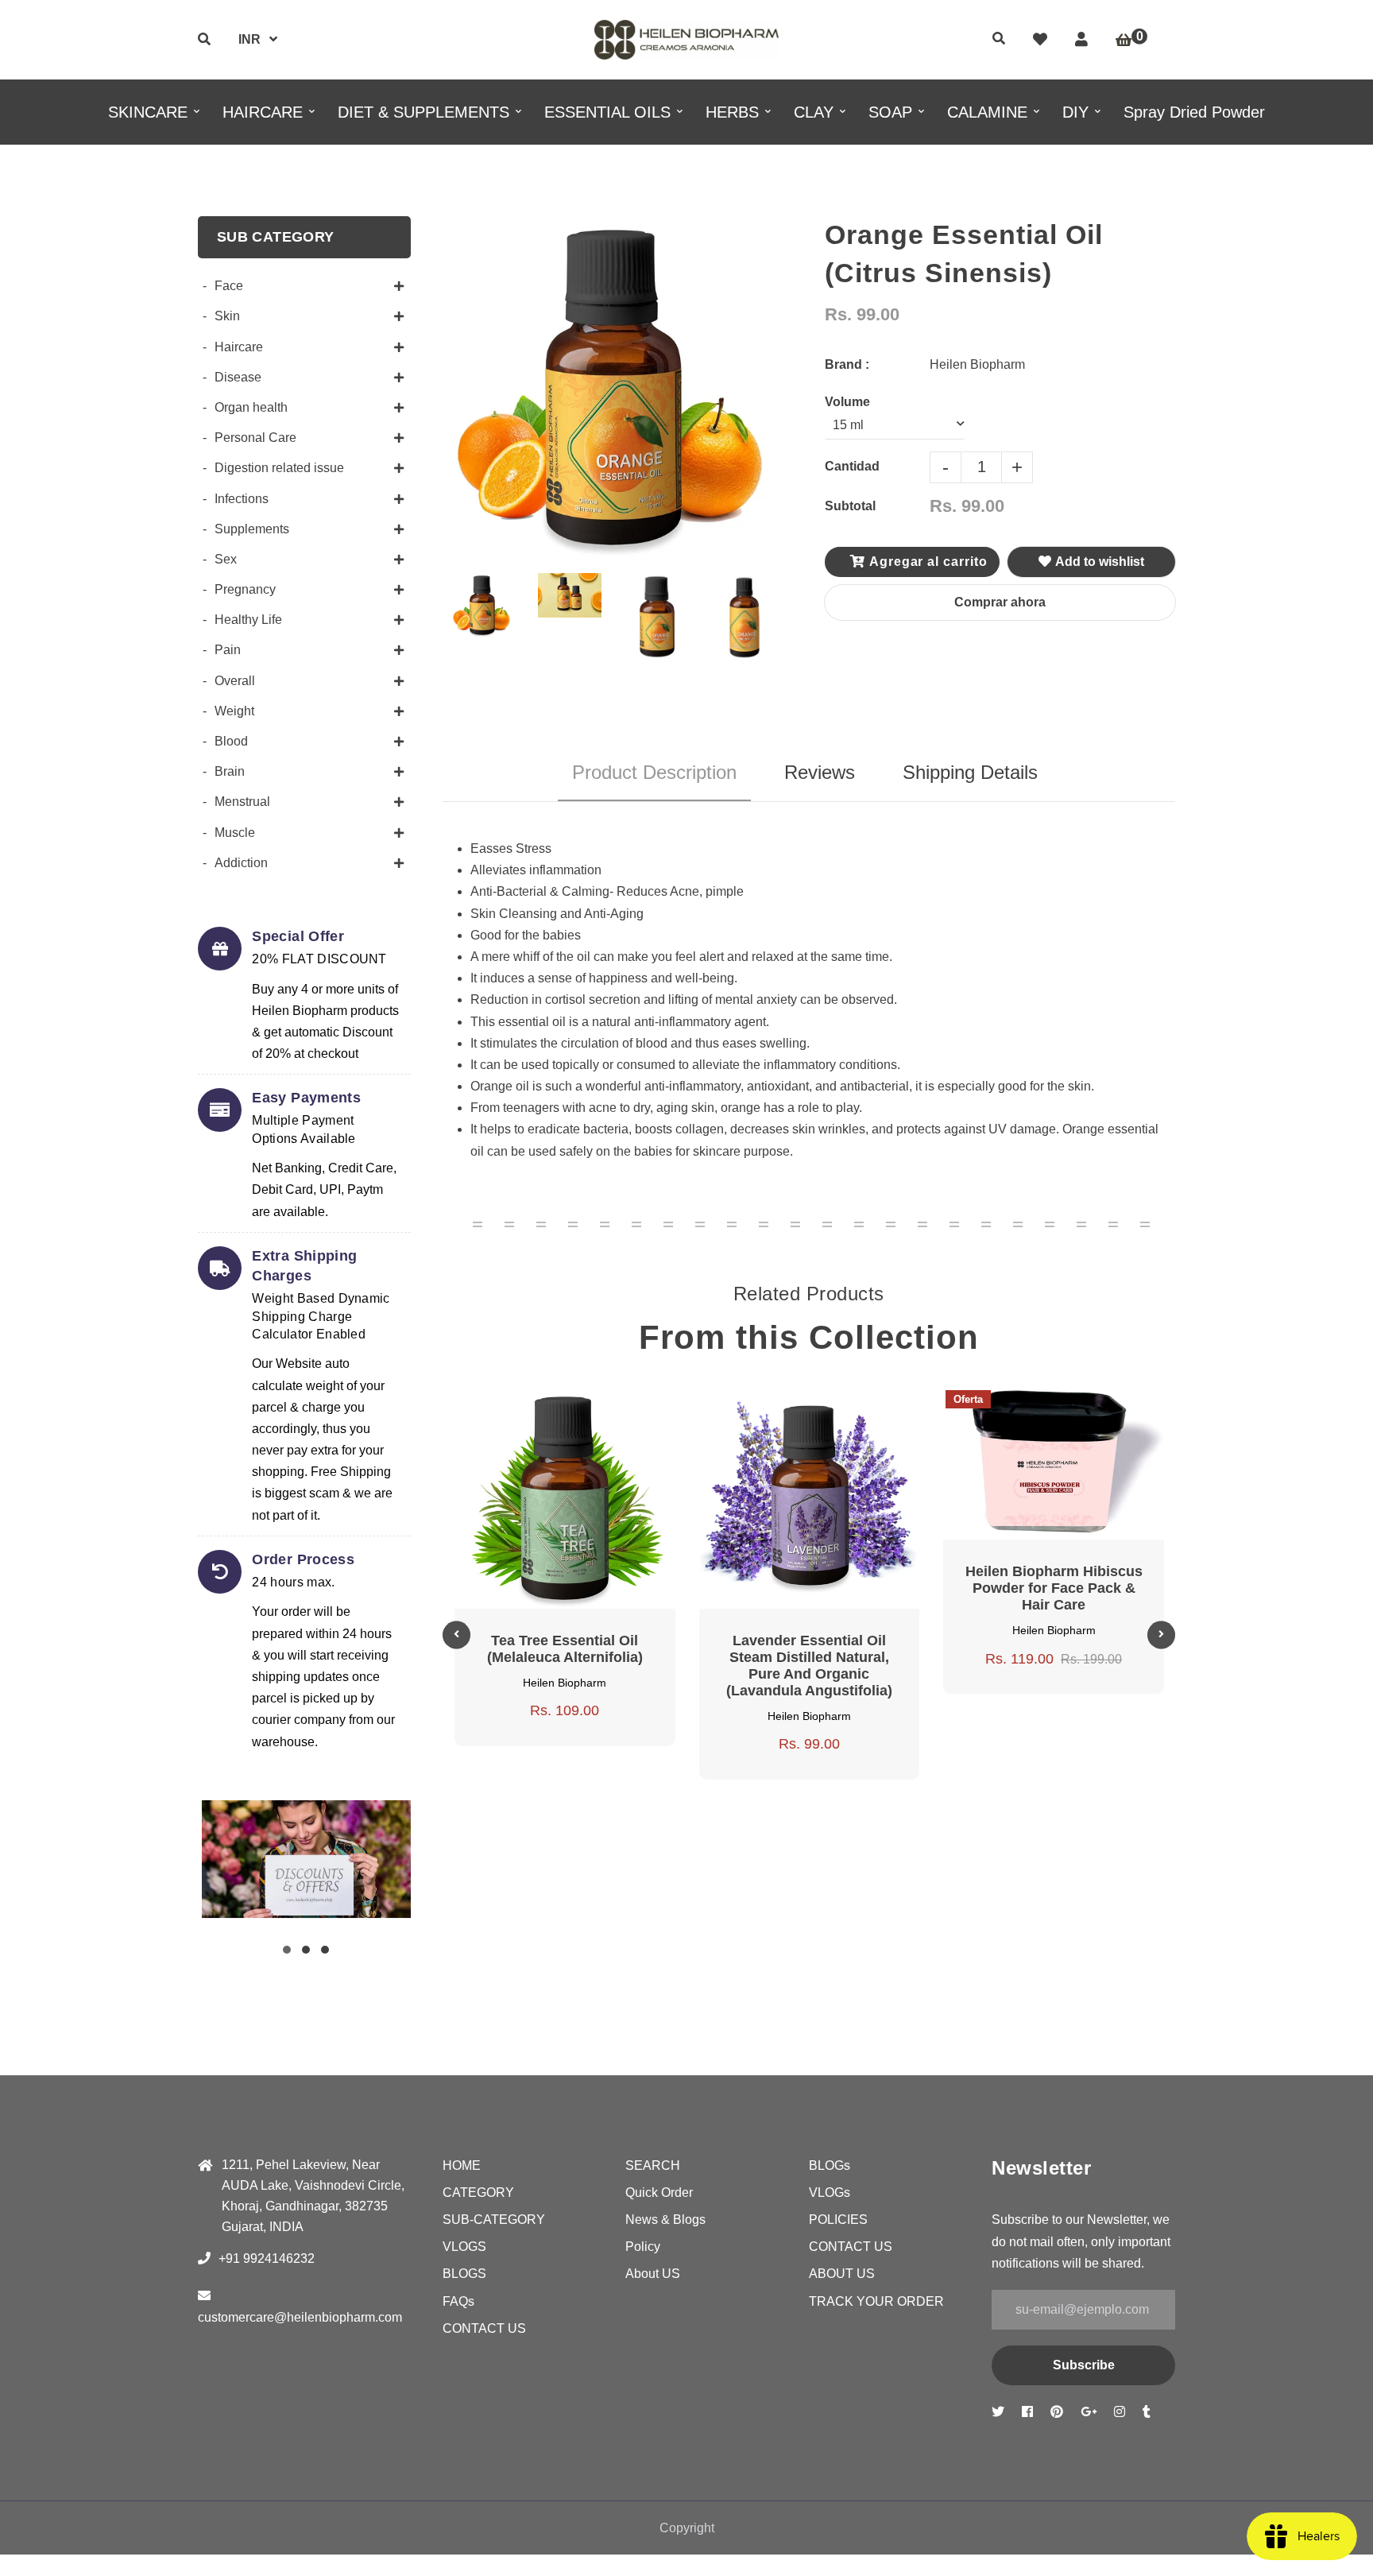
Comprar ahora (1000, 602)
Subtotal (850, 506)
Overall (235, 681)
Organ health (251, 407)
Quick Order (659, 2193)
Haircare (239, 347)
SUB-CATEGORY (494, 2220)
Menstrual (242, 802)
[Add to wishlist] (622, 1410)
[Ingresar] (1081, 40)
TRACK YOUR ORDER (876, 2301)
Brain (230, 771)
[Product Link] (584, 1410)
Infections (242, 499)
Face (229, 286)
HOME (462, 2165)
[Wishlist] (1040, 40)
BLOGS (464, 2274)
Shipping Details (970, 772)
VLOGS (464, 2247)
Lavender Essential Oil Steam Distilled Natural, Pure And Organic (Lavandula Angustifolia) (809, 1666)
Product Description (654, 772)
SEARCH (653, 2165)
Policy (643, 2247)
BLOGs (830, 2165)
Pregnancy (245, 589)
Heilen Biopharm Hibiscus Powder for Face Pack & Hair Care (1054, 1588)
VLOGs (830, 2193)
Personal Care (255, 438)
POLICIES (838, 2220)
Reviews (820, 772)
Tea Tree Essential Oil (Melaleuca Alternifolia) (565, 1649)
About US (653, 2274)
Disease (238, 377)
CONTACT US (484, 2328)
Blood (231, 741)
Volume (847, 402)
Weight (234, 711)
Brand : (847, 364)
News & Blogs (665, 2220)
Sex (226, 559)
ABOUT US (842, 2274)
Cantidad (852, 466)
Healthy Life (248, 620)
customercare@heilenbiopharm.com (300, 2317)
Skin (227, 316)
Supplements (252, 529)
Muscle (235, 833)
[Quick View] (546, 1410)
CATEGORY (478, 2193)
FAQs (458, 2301)
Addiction (241, 863)
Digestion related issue (279, 468)
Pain (228, 650)
